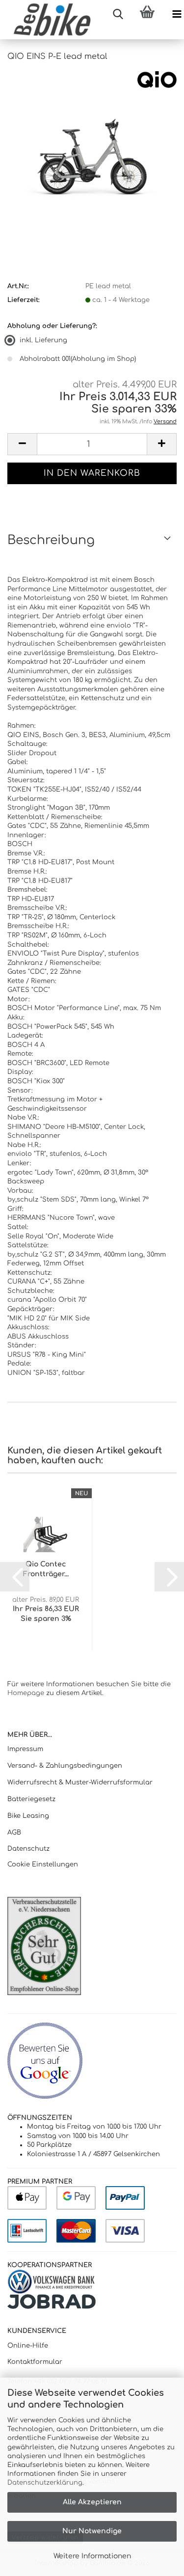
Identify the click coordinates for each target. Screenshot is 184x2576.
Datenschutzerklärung (45, 2483)
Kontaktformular (35, 2362)
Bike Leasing (28, 1816)
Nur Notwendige (92, 2531)
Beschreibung (51, 540)
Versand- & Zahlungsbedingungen (65, 1766)
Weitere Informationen (92, 2556)
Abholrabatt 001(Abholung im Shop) (78, 359)
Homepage (26, 1693)
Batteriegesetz (31, 1799)
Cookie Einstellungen (43, 1864)
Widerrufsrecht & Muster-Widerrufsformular (80, 1782)
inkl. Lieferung (43, 340)
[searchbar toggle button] (118, 15)
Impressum (25, 1749)
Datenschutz (28, 1849)
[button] (22, 444)
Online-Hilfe (28, 2346)
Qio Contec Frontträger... (46, 1569)
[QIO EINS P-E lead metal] (92, 144)
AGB (14, 1833)
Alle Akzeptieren (92, 2502)
